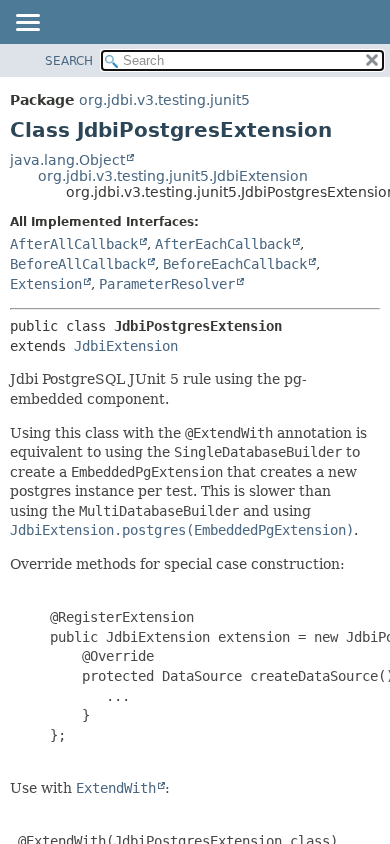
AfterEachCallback (223, 244)
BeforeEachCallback (235, 264)
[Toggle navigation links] (27, 24)
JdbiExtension (126, 346)
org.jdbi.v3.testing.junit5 (164, 100)
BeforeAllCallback (78, 264)
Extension (46, 284)
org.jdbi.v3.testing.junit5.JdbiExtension (173, 176)
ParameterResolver (167, 284)
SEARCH (69, 61)
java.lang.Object (67, 160)
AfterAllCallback (74, 244)
